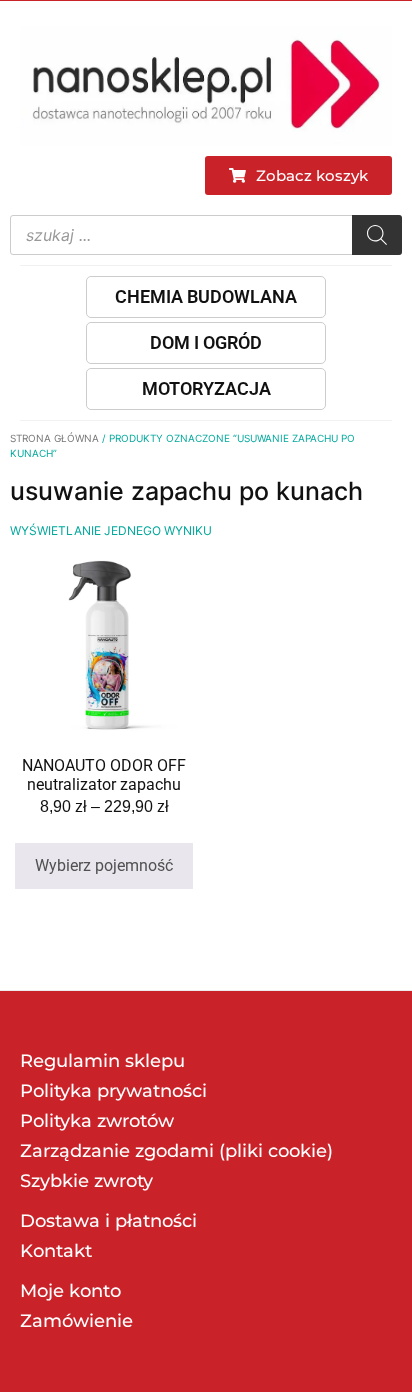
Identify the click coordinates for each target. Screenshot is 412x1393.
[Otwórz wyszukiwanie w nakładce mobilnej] (206, 235)
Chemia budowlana (206, 296)
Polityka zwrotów (97, 1121)
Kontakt (56, 1251)
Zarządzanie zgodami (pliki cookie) (176, 1151)
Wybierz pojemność (104, 865)
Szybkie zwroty (86, 1181)
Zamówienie (76, 1321)
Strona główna (54, 438)
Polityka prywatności (113, 1091)
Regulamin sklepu (102, 1061)
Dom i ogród (206, 342)
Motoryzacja (206, 388)
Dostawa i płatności (108, 1221)
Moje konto (70, 1291)
